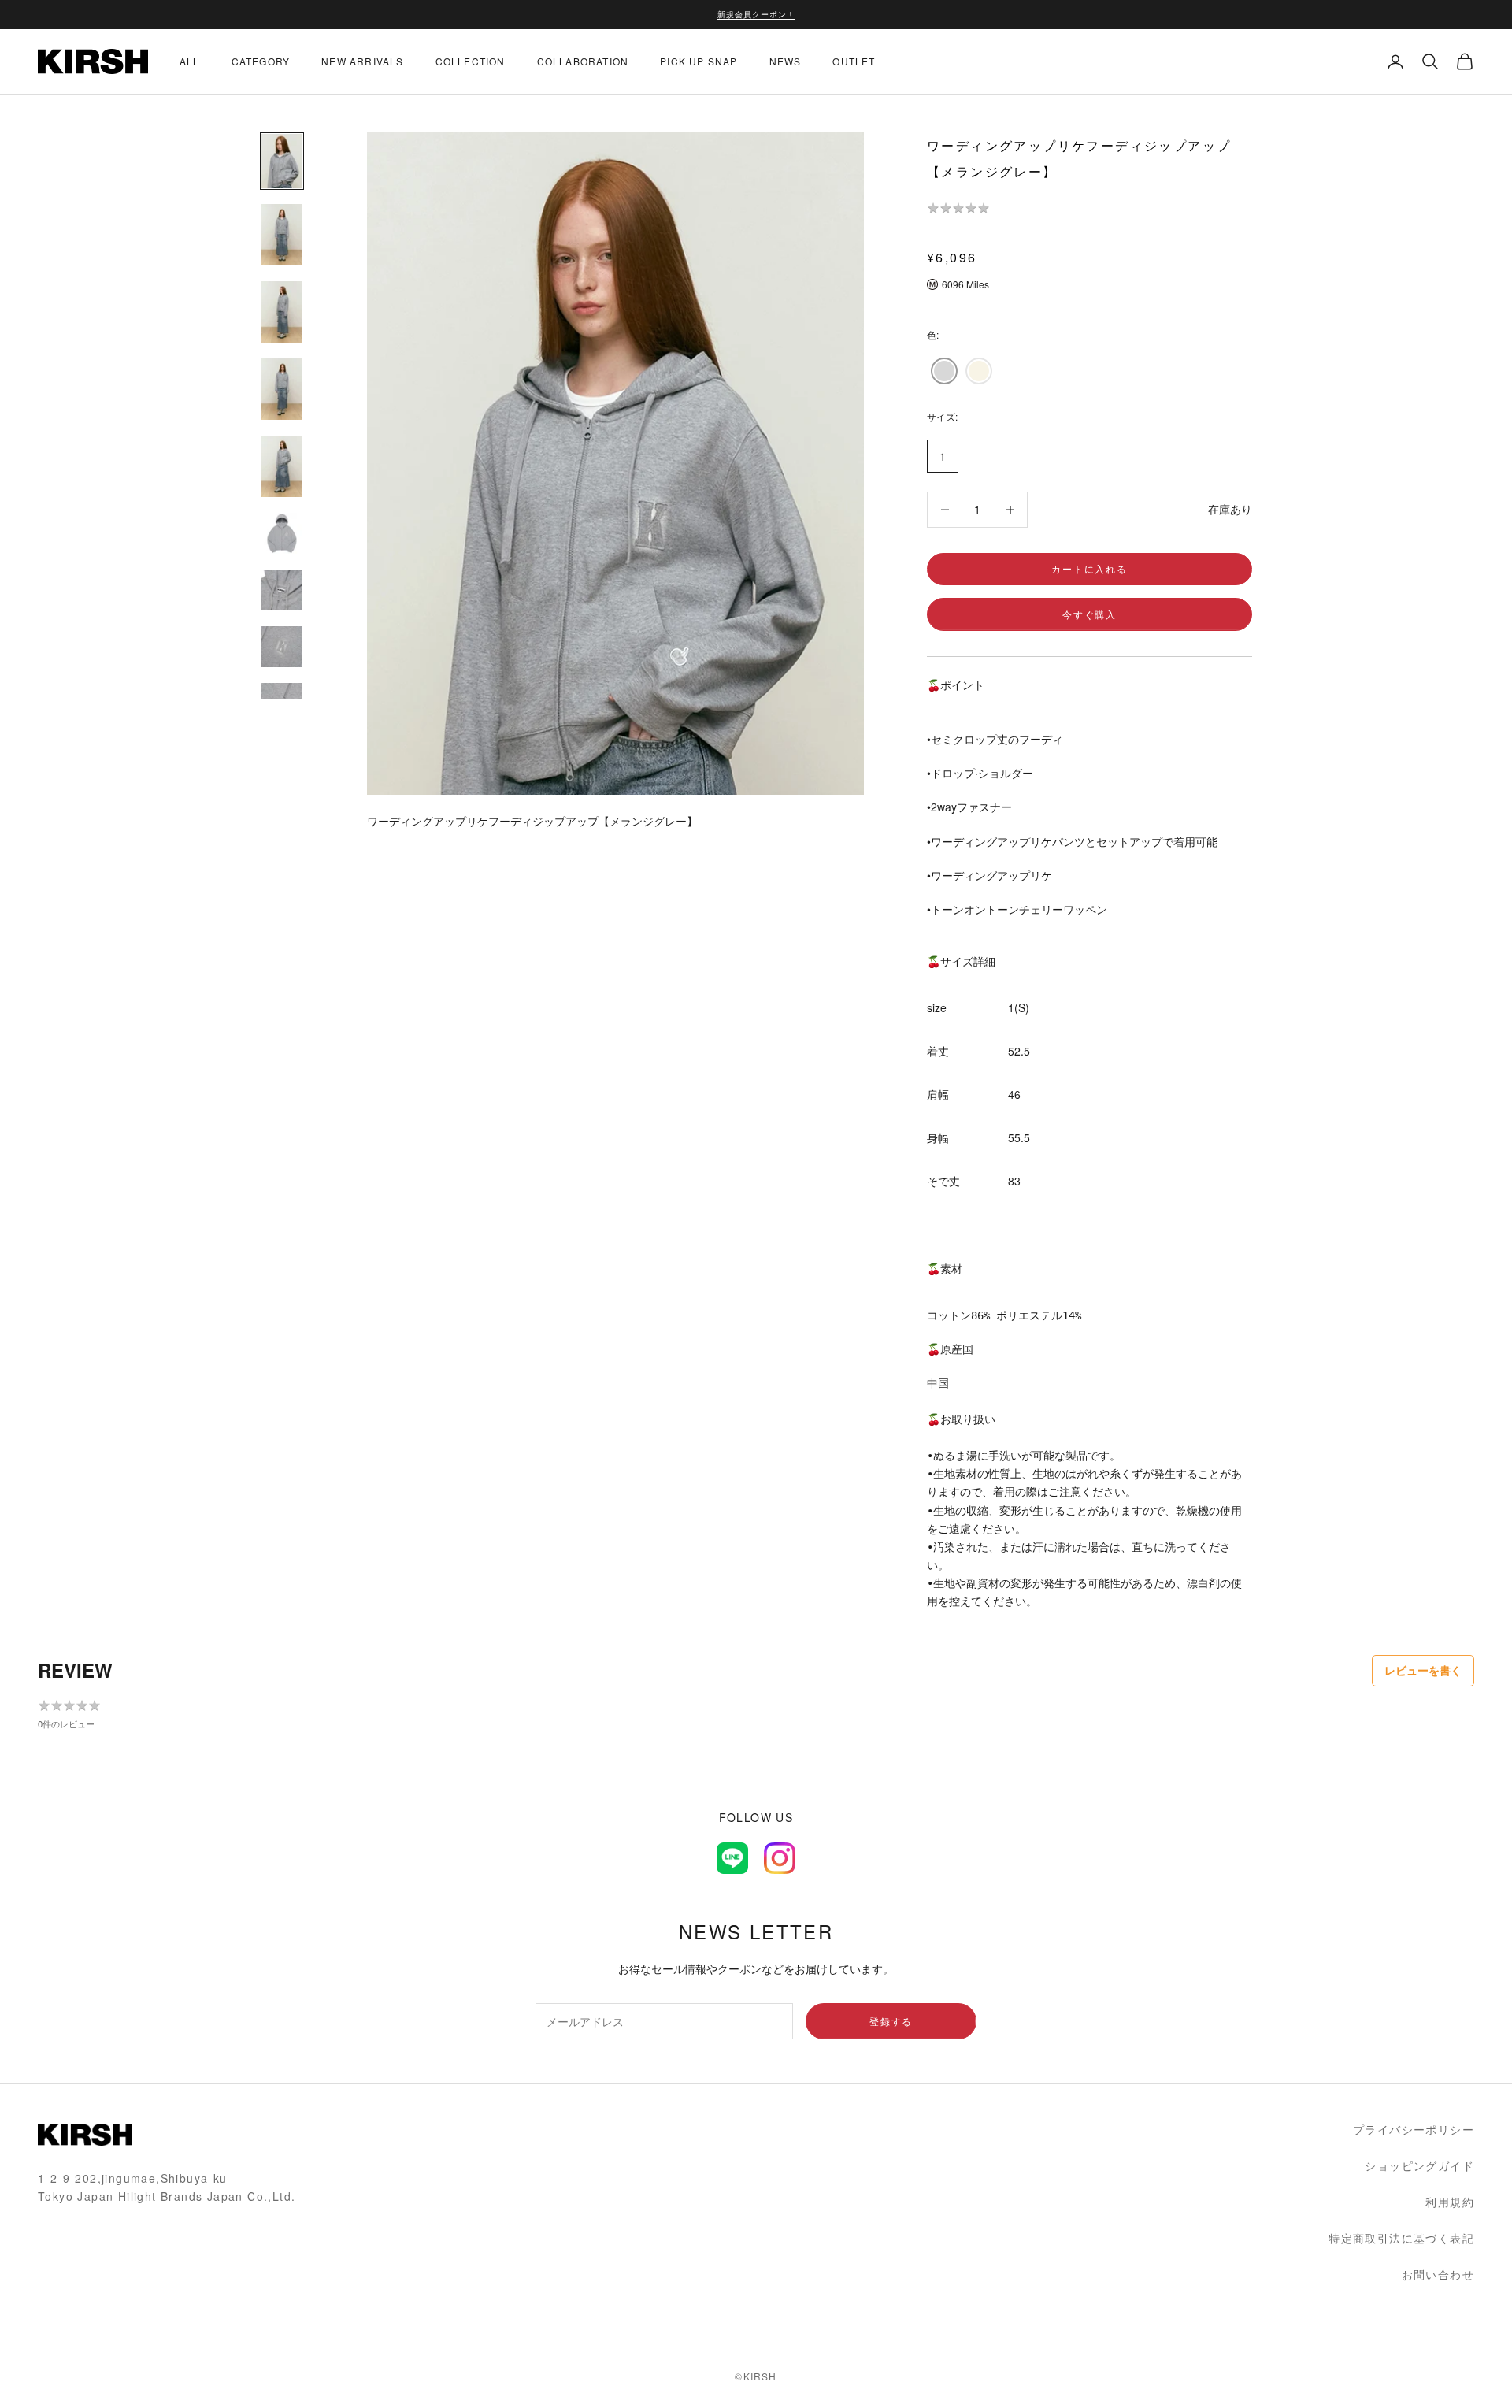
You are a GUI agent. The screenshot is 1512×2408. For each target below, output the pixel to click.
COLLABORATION (583, 61)
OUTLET (854, 61)
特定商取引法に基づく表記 (1401, 2238)
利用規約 (1450, 2202)
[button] (944, 371)
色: (933, 334)
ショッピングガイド (1419, 2165)
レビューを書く (1423, 1670)
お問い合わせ (1438, 2274)
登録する (891, 2021)
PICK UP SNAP (699, 61)
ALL (190, 61)
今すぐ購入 (1090, 614)
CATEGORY (261, 61)
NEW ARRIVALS (362, 61)
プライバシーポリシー (1414, 2129)
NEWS (786, 61)
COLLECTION (471, 61)
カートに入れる (1090, 568)
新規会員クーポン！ (756, 14)
